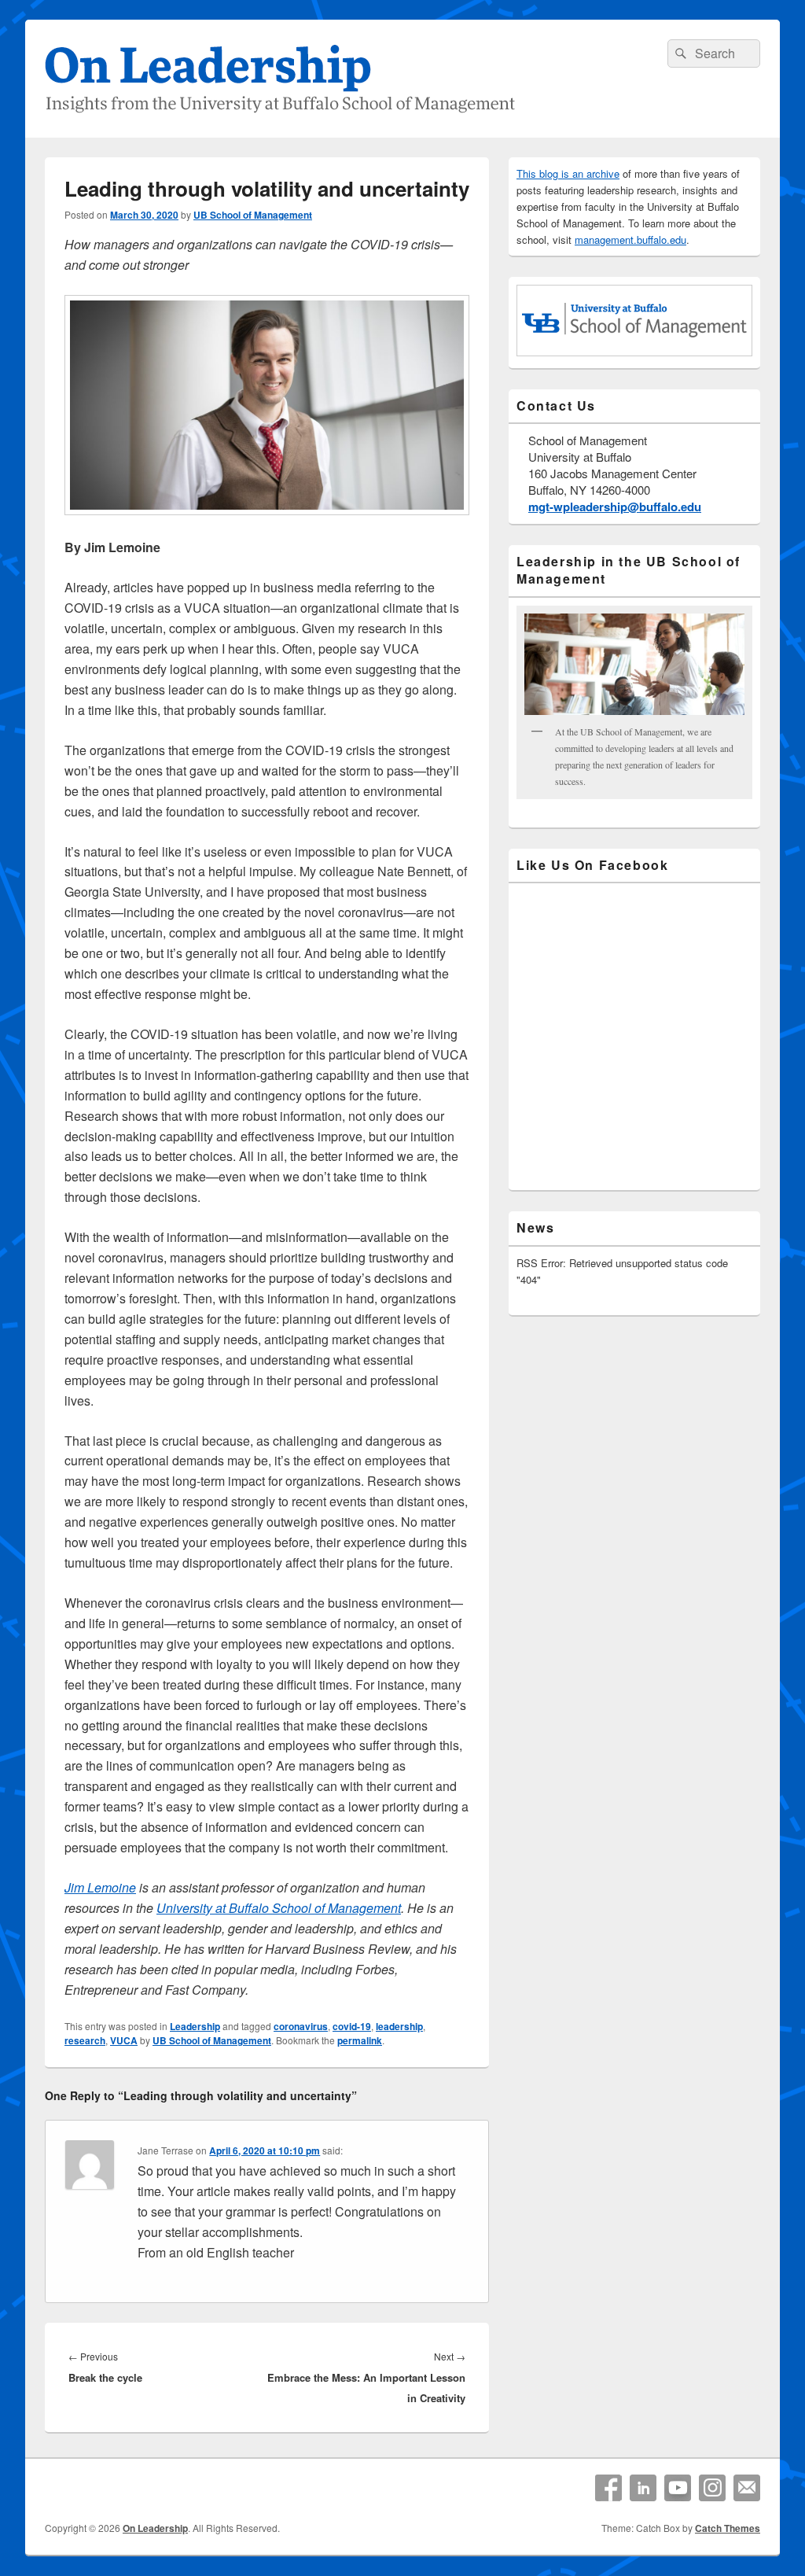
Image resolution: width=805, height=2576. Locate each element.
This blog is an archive (568, 173)
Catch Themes (728, 2528)
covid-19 (352, 2026)
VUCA (124, 2040)
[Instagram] (712, 2488)
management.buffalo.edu (630, 240)
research (85, 2040)
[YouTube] (678, 2488)
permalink (360, 2040)
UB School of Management (253, 215)
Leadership (195, 2026)
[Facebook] (608, 2488)
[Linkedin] (643, 2488)
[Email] (747, 2488)
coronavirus (301, 2026)
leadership (399, 2026)
